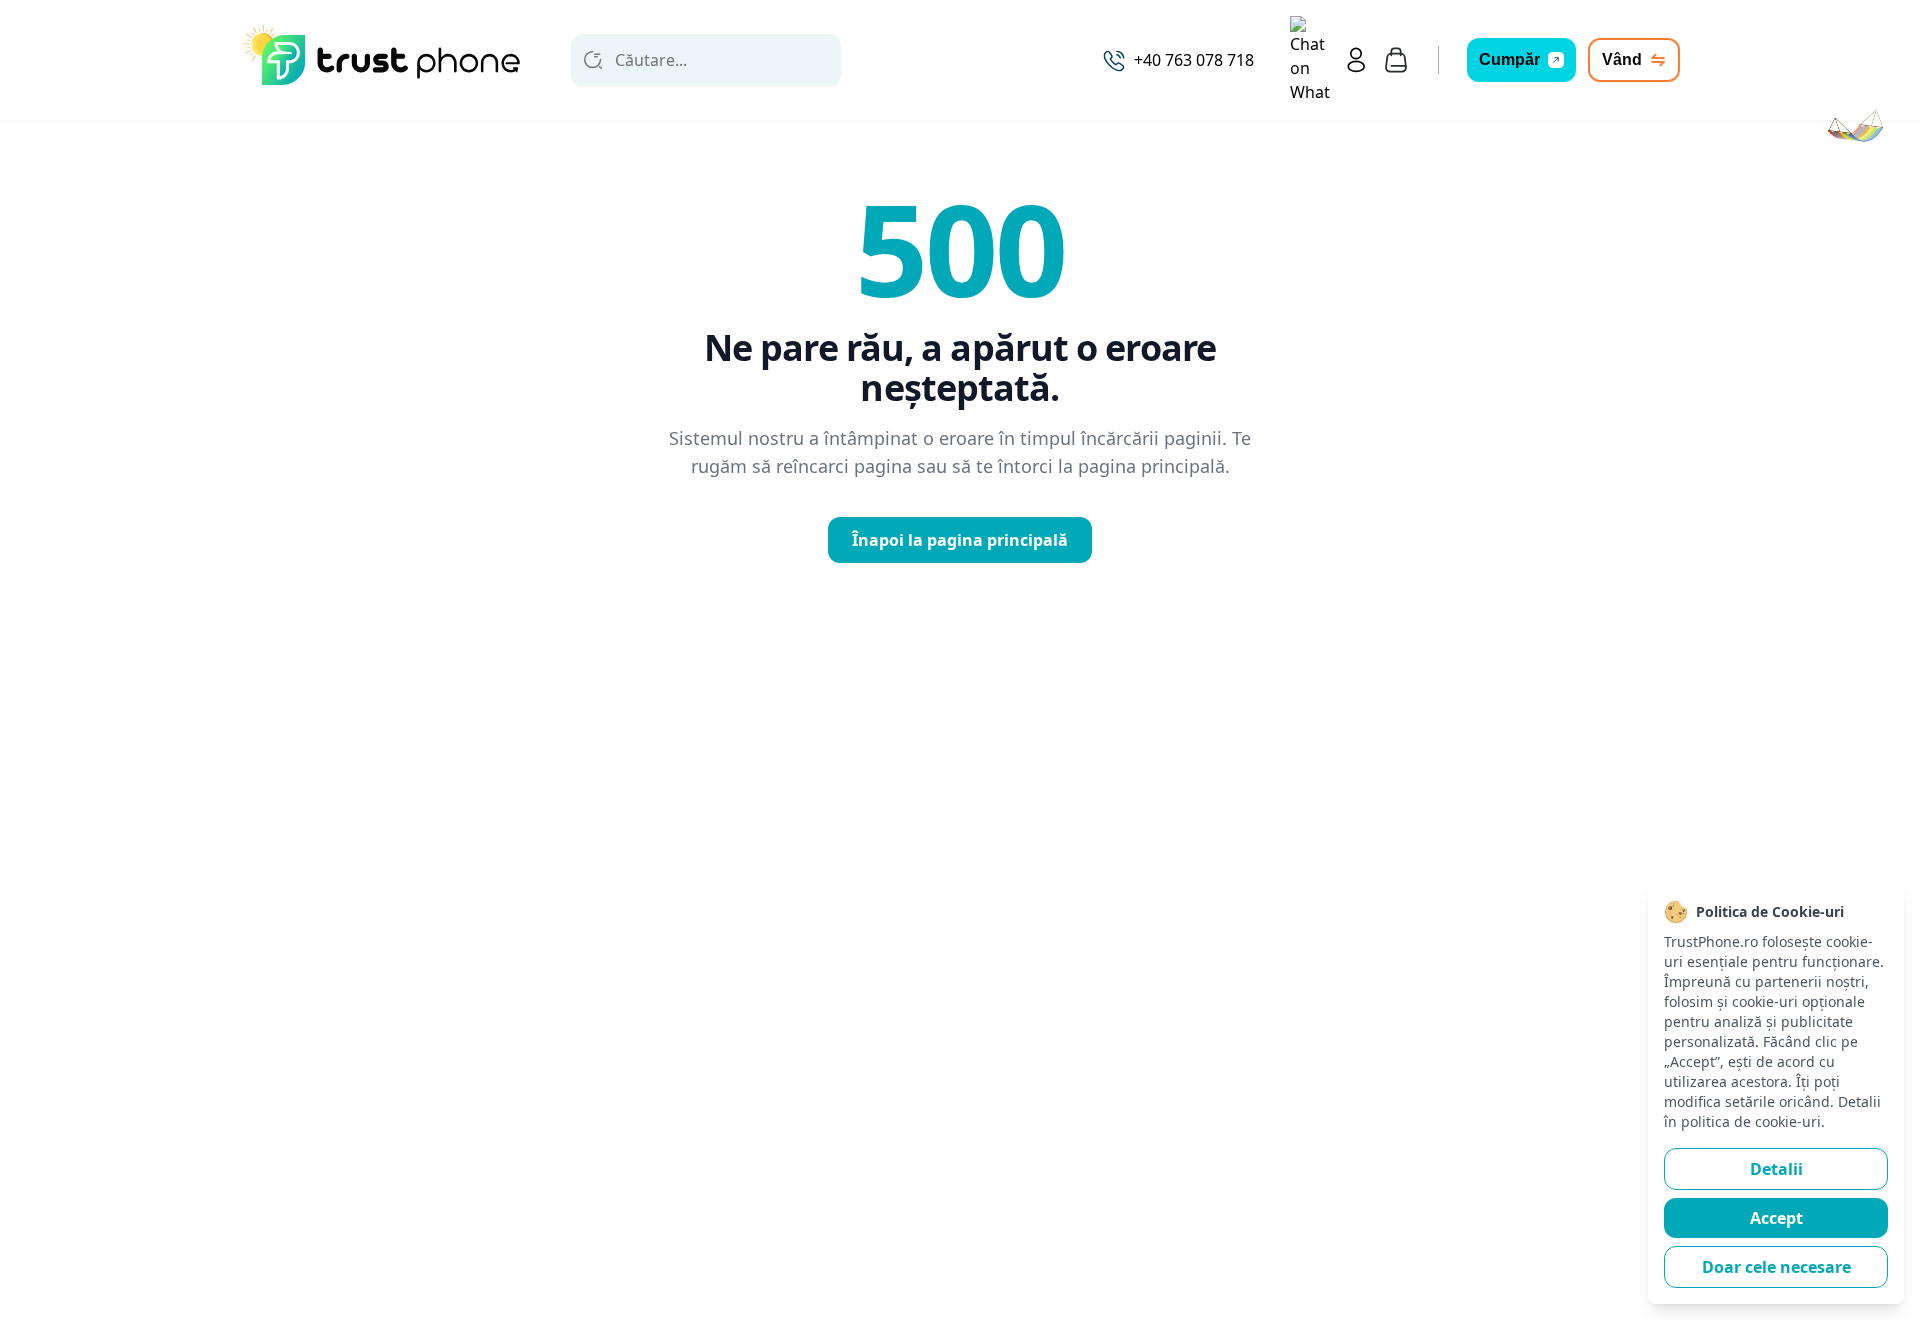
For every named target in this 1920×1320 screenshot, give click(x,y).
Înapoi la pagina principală (960, 540)
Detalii (1776, 1169)
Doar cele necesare (1776, 1267)
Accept (1776, 1218)
